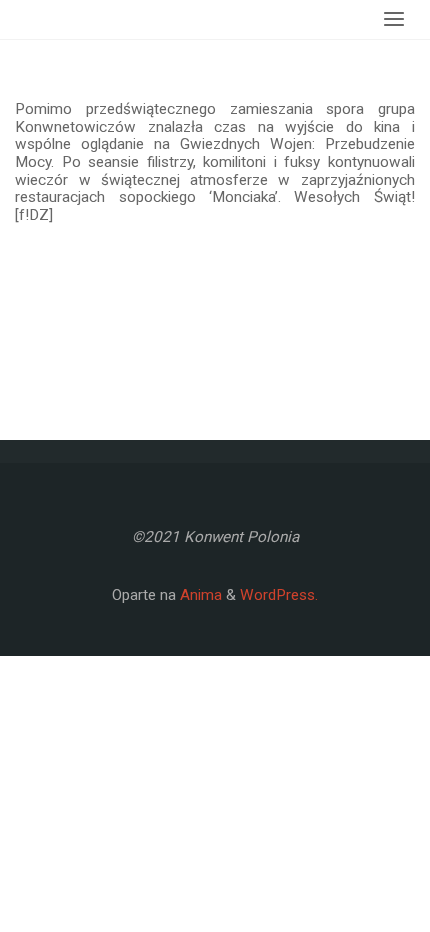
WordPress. (279, 595)
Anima (199, 595)
